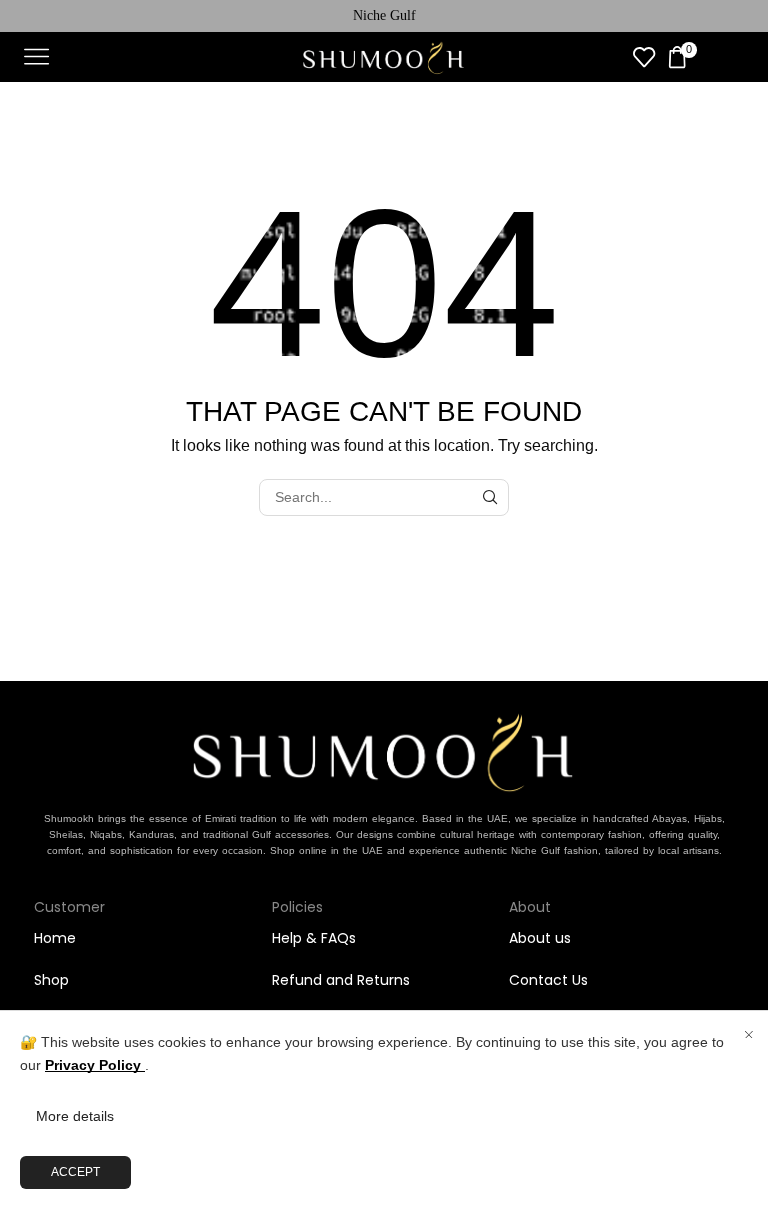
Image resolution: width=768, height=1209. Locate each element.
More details (75, 1116)
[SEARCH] (490, 497)
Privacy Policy (95, 1065)
